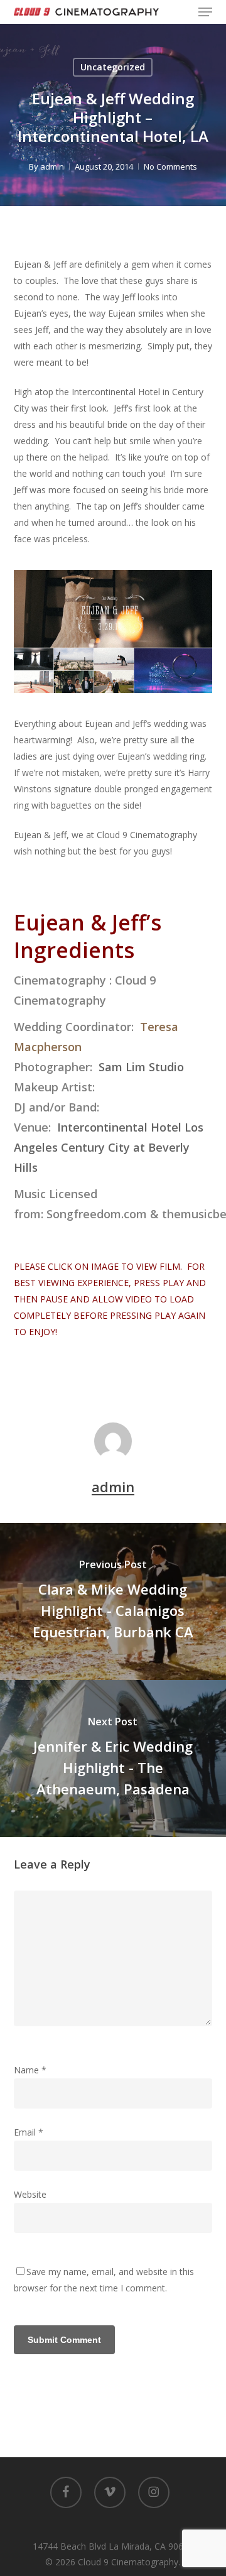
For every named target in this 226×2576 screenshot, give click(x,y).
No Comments (170, 166)
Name (30, 2070)
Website (30, 2194)
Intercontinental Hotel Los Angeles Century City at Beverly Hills (109, 1147)
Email (29, 2132)
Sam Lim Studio (141, 1067)
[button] (205, 12)
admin (52, 166)
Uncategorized (113, 67)
